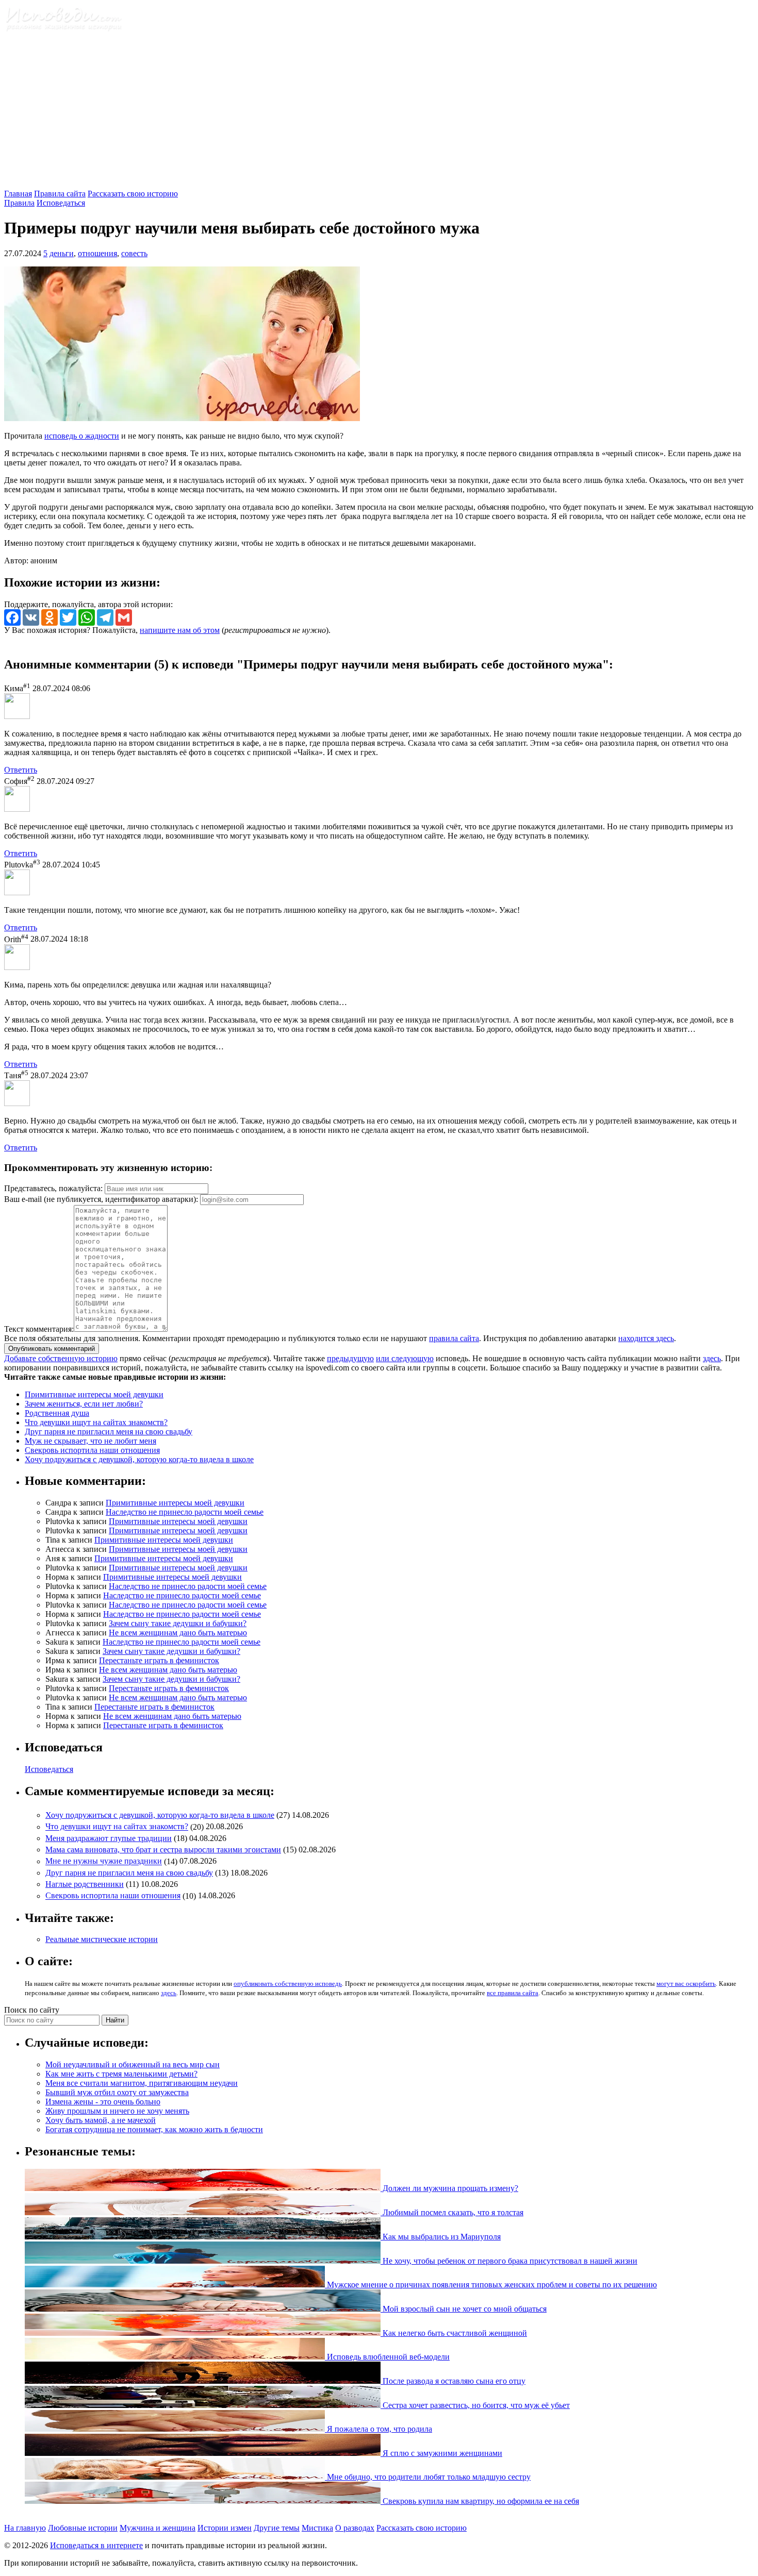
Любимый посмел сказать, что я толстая (452, 2212)
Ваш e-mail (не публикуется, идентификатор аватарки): (101, 1199)
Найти (115, 2020)
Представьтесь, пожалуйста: (54, 1188)
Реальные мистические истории (102, 1939)
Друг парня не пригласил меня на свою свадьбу (109, 1432)
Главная (18, 194)
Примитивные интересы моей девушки (94, 1394)
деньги (62, 253)
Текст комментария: (39, 1329)
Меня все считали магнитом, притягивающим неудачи (142, 2083)
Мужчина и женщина (158, 2528)
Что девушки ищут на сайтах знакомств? (96, 1422)
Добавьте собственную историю (61, 1358)
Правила (19, 203)
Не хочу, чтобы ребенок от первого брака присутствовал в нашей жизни (509, 2261)
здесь (712, 1358)
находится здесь (646, 1338)
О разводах (355, 2528)
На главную (25, 2528)
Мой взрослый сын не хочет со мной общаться (464, 2309)
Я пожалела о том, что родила (378, 2429)
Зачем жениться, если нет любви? (84, 1404)
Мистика (317, 2528)
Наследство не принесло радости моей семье (185, 1512)
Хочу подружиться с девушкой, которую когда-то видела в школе (139, 1459)
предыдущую (350, 1358)
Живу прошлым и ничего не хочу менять (117, 2111)
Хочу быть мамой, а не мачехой (101, 2120)
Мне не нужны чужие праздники (104, 1861)
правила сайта (454, 1338)
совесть (134, 253)
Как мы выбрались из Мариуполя (441, 2237)
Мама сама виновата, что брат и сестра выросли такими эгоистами (163, 1850)
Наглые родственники (85, 1884)
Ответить (21, 770)
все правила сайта (513, 1993)
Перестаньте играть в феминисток (159, 1660)
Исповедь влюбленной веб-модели (387, 2357)
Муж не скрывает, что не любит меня (90, 1441)
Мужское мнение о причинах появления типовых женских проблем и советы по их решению (491, 2285)
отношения (97, 253)
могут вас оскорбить (686, 1984)
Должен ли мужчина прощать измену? (449, 2188)
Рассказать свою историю (133, 194)
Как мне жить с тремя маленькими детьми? (121, 2074)
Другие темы (277, 2528)
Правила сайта (60, 194)
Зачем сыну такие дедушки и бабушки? (178, 1623)
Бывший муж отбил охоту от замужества (117, 2092)
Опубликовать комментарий (52, 1349)
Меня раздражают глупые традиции (109, 1838)
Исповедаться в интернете (96, 2545)
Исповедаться (61, 203)
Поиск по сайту (32, 2010)
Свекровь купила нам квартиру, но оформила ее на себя (480, 2501)
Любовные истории (83, 2528)
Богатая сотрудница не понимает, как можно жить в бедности (154, 2129)
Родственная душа (57, 1413)
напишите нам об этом (180, 630)
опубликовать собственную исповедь (288, 1984)
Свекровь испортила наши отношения (92, 1450)
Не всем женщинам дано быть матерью (178, 1633)
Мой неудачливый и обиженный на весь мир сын (133, 2064)
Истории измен (225, 2528)
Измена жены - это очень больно (103, 2102)
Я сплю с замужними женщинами (441, 2453)
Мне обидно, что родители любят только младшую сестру (428, 2477)
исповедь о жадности (82, 436)
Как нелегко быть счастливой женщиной (454, 2333)
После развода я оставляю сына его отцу (453, 2381)
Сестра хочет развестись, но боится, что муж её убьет (475, 2405)
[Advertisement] (379, 112)
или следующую (405, 1358)
